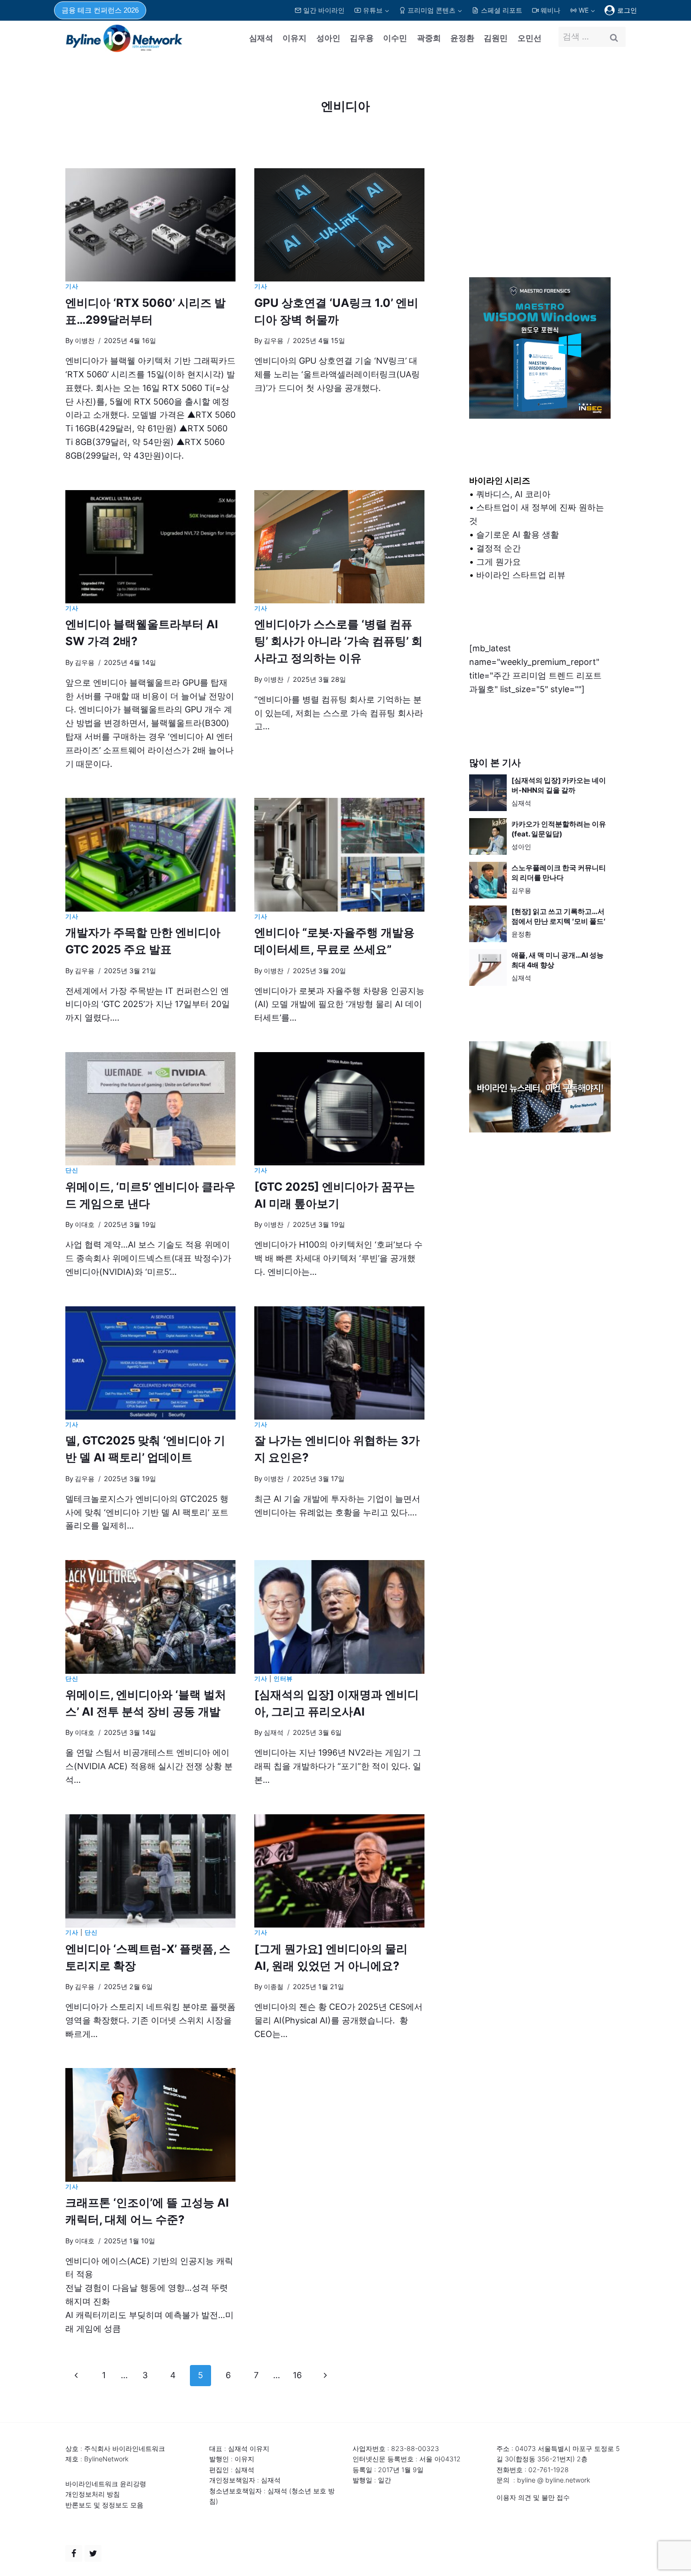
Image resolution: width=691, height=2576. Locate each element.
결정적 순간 (499, 548)
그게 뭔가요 (499, 562)
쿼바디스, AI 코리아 (513, 494)
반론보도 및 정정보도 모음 (104, 2505)
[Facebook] (74, 2553)
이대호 (85, 1224)
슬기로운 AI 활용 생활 (518, 535)
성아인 (328, 38)
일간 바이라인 (324, 10)
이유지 (294, 38)
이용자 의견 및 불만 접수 (533, 2497)
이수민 (395, 38)
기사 (72, 286)
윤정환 (462, 38)
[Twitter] (93, 2553)
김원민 (496, 38)
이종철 (274, 1987)
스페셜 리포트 (502, 10)
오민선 (530, 38)
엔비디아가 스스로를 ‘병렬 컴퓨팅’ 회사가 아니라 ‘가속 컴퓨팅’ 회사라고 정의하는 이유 (338, 641)
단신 (72, 1170)
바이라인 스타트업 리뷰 (521, 575)
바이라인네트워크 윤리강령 (106, 2484)
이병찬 (85, 340)
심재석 (261, 38)
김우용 (362, 38)
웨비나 (550, 10)
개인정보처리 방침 (93, 2494)
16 (297, 2375)
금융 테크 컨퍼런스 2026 (100, 10)
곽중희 (429, 38)
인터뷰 (283, 1679)
